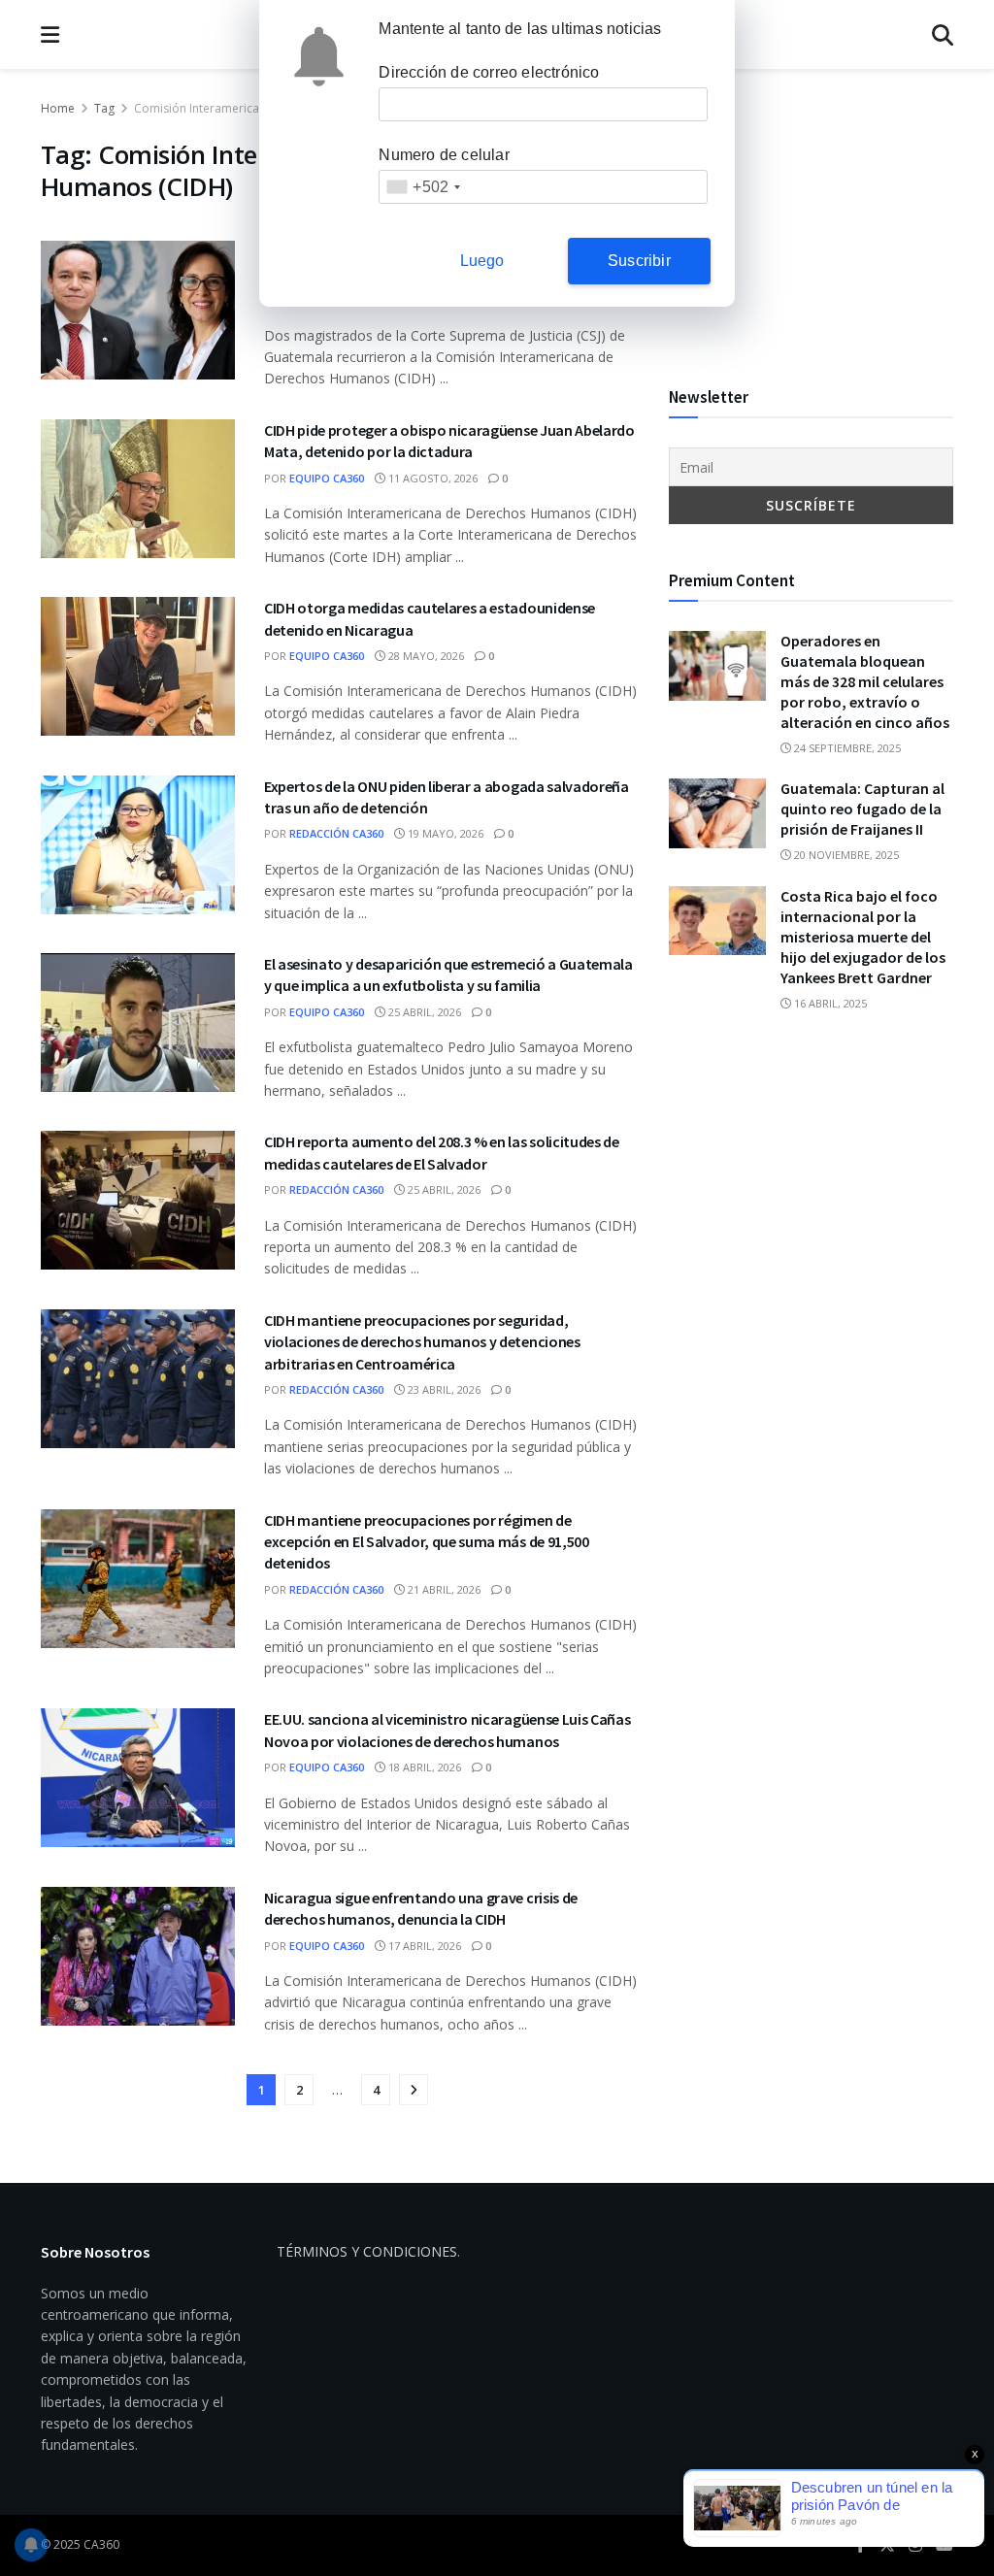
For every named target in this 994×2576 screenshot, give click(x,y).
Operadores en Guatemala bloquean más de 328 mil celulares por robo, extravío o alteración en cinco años (865, 681)
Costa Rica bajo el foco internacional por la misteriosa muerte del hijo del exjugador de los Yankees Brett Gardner (863, 937)
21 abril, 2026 (443, 1589)
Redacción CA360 (336, 833)
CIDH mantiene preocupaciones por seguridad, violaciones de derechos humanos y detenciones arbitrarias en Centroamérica (422, 1342)
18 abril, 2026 (423, 1767)
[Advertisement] (811, 219)
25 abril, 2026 (423, 1012)
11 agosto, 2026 (431, 478)
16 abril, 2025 (829, 1003)
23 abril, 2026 (443, 1389)
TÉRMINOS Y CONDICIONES (367, 2251)
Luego (482, 261)
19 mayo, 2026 (444, 833)
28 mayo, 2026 (425, 656)
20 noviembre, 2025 (845, 855)
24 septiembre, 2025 (846, 748)
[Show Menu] (50, 34)
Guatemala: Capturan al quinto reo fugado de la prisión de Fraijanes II (862, 809)
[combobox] (423, 187)
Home (58, 108)
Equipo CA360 (327, 478)
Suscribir (639, 261)
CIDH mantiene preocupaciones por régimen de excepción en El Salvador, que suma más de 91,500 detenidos (427, 1542)
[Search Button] (943, 34)
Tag (104, 108)
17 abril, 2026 (423, 1946)
